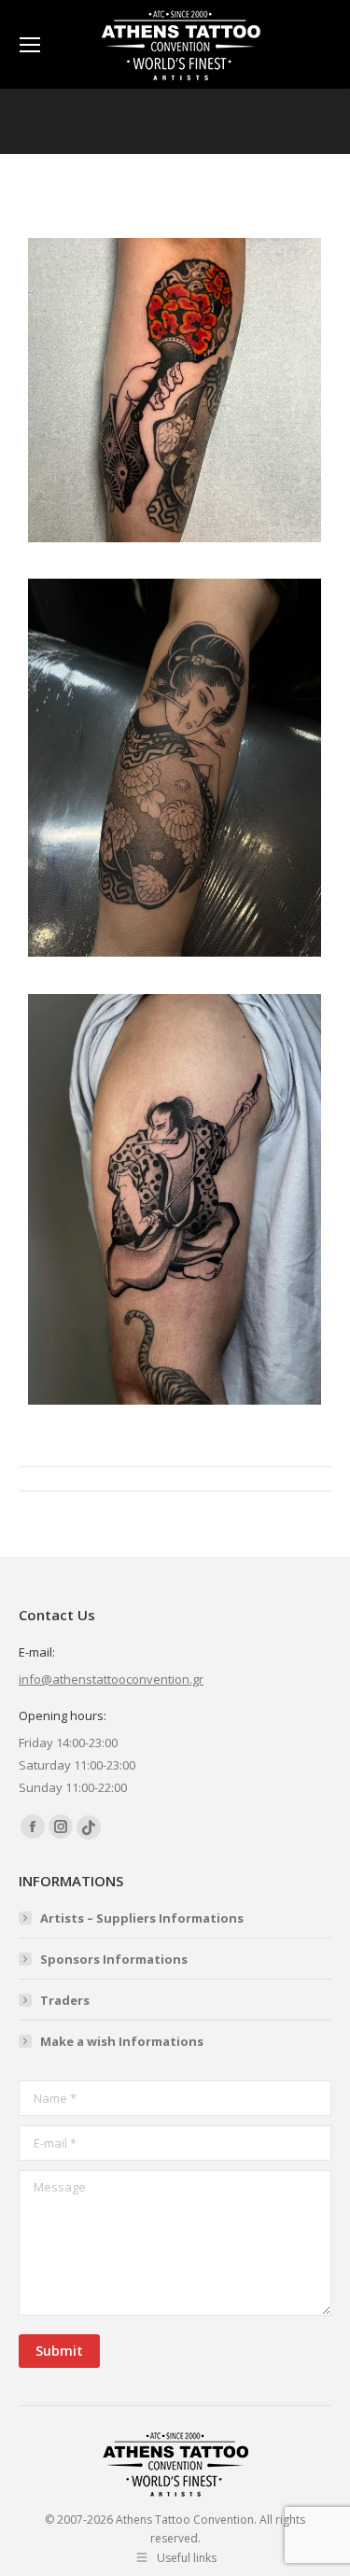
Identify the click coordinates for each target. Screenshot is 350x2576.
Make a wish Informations (122, 2041)
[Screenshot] (175, 390)
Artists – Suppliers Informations (142, 1918)
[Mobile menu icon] (30, 45)
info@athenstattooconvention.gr (111, 1679)
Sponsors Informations (114, 1959)
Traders (65, 2000)
